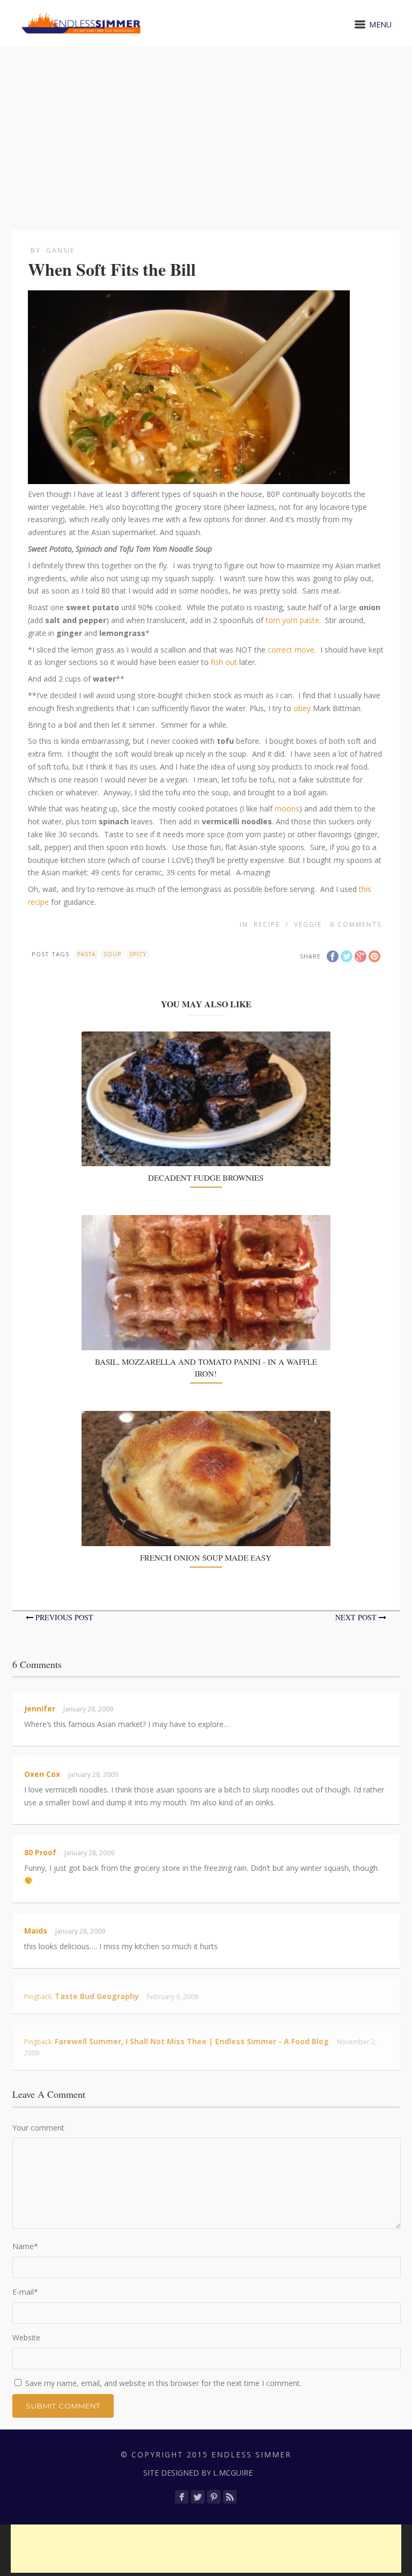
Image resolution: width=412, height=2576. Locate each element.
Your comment (38, 2128)
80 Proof (40, 1852)
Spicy (138, 954)
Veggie (308, 924)
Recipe (267, 924)
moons (287, 808)
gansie (60, 250)
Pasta (86, 954)
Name (25, 2246)
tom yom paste (292, 620)
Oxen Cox (42, 1774)
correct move (291, 650)
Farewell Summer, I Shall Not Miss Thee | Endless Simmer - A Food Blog (192, 2041)
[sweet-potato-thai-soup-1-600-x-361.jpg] (189, 477)
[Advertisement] (206, 126)
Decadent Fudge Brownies (206, 1177)
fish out (224, 662)
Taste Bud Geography (97, 1996)
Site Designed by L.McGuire (198, 2473)
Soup (112, 954)
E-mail (25, 2292)
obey (302, 708)
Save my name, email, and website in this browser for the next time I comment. (163, 2383)
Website (26, 2337)
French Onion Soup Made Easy (206, 1557)
